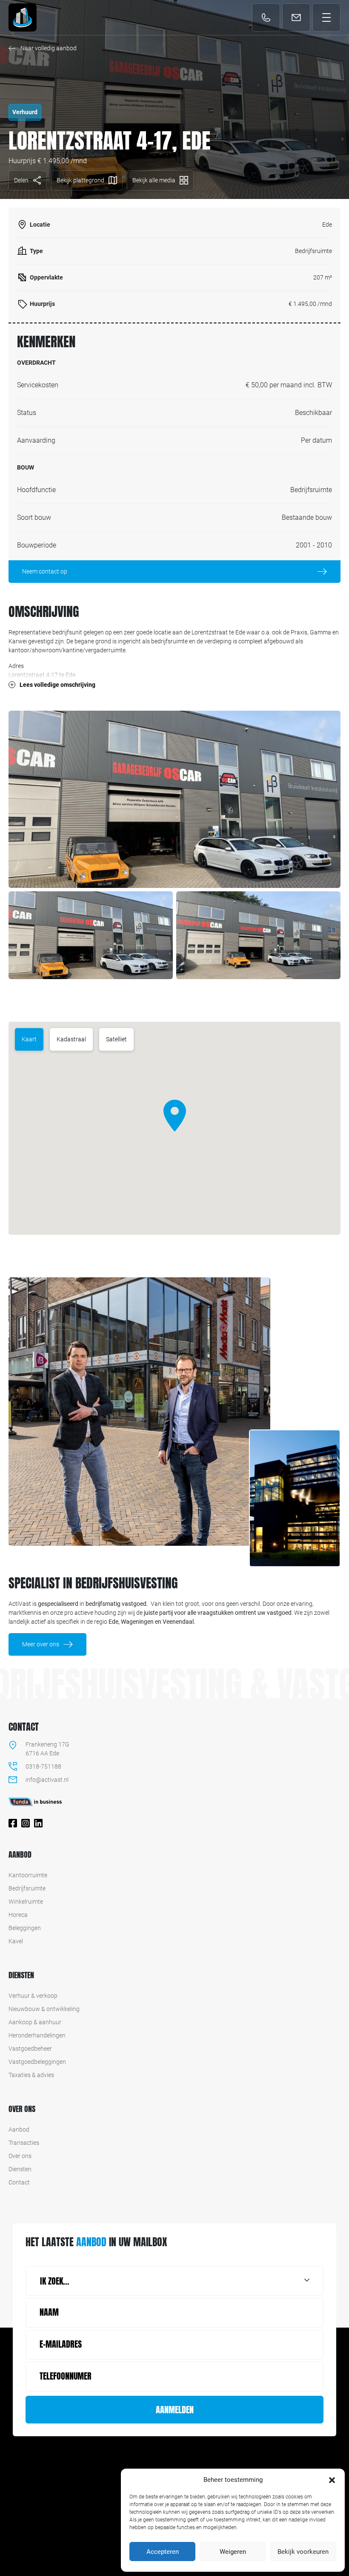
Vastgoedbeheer (30, 2049)
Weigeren (233, 2552)
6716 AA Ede (42, 1753)
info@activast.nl (299, 18)
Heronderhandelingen (37, 2035)
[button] (332, 2480)
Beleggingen (25, 1928)
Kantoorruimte (28, 1875)
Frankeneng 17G (47, 1744)
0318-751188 (267, 23)
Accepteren (163, 2552)
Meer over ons (41, 1644)
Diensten (20, 2169)
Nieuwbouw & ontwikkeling (44, 2009)
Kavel (16, 1941)
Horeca (18, 1915)
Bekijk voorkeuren (303, 2552)
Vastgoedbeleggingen (37, 2062)
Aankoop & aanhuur (35, 2022)
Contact (19, 2182)
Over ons (20, 2156)
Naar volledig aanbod (49, 48)
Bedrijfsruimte (27, 1888)
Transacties (24, 2143)
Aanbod (19, 2129)
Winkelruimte (26, 1902)
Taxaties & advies (31, 2075)
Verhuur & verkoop (33, 1996)
